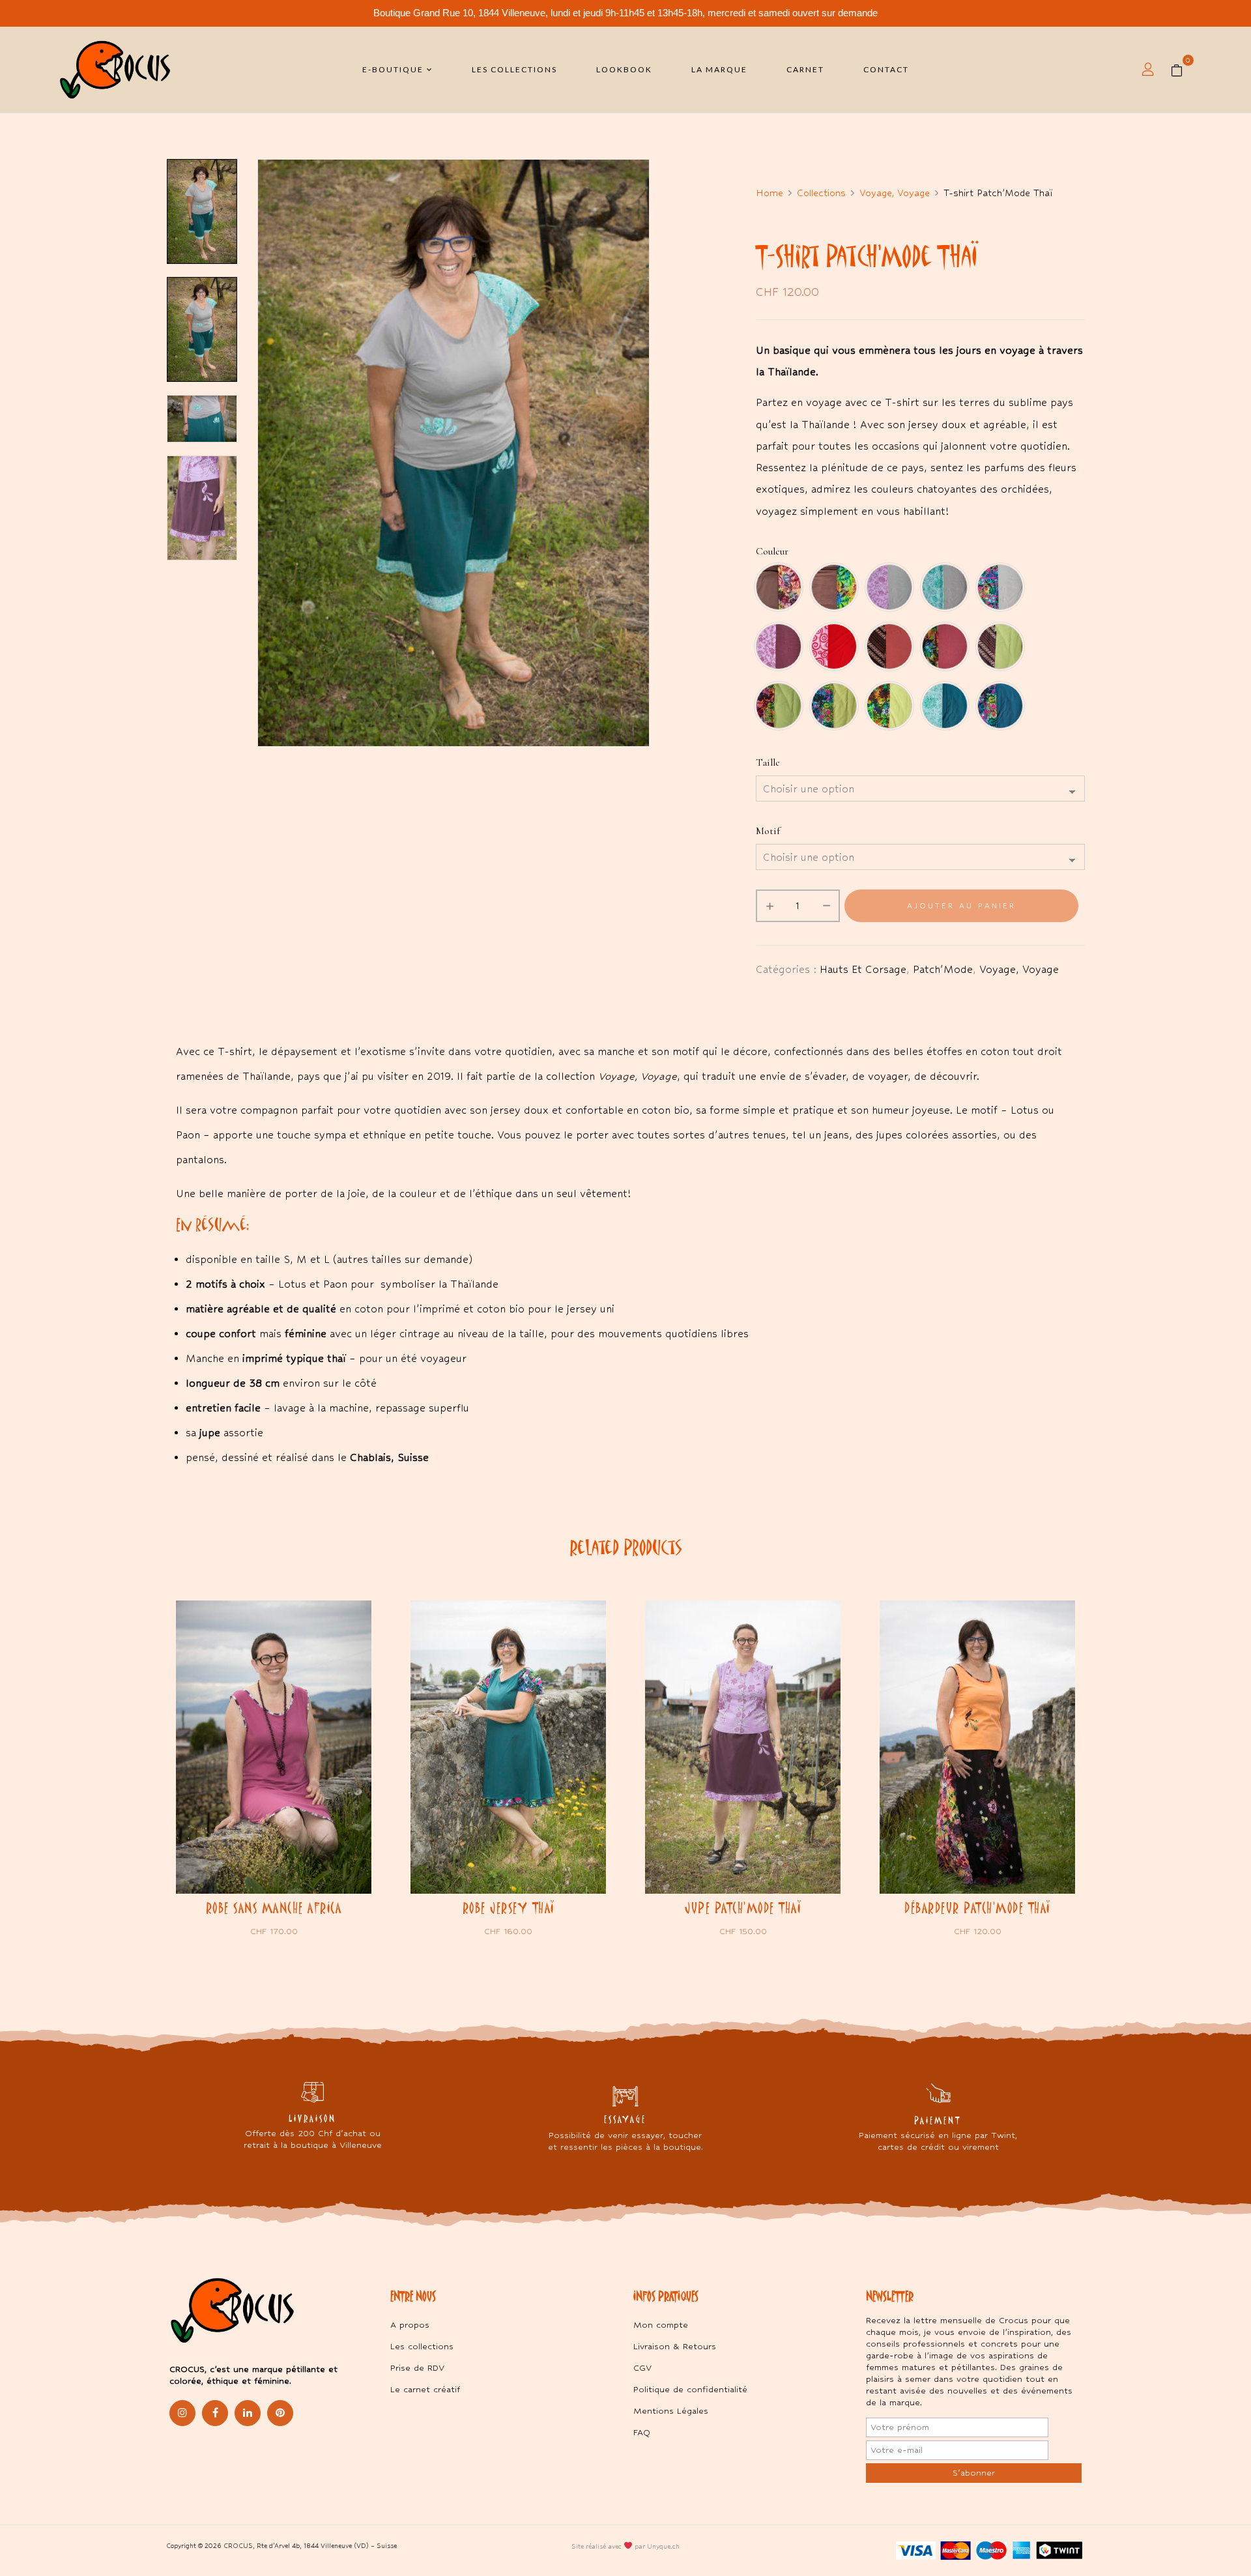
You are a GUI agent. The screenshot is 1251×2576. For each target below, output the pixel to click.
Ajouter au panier (961, 906)
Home (769, 193)
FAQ (642, 2432)
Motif (768, 831)
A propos (410, 2325)
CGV (642, 2368)
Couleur (772, 551)
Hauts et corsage (863, 969)
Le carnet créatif (425, 2389)
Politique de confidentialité (690, 2389)
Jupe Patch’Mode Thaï (743, 1908)
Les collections (422, 2346)
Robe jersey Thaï (509, 1908)
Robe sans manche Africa (274, 1908)
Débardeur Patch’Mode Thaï (977, 1908)
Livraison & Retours (675, 2346)
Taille (768, 762)
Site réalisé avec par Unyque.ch (625, 2546)
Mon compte (661, 2325)
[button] (1182, 70)
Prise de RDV (417, 2368)
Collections (821, 193)
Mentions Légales (671, 2411)
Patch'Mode (943, 969)
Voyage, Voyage (895, 193)
